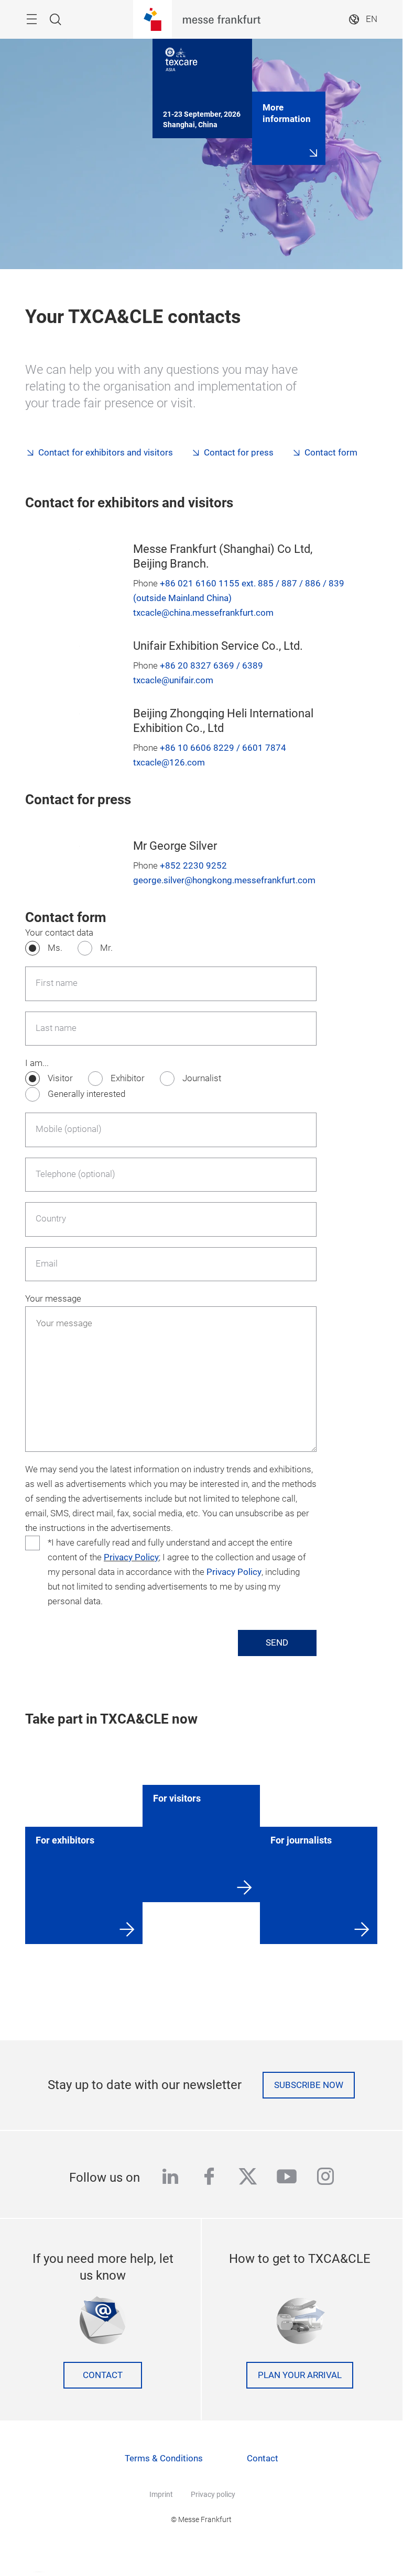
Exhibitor (128, 1078)
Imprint (161, 2494)
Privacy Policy (131, 1557)
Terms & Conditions (164, 2458)
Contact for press (239, 453)
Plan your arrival (300, 2375)
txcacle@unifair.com (173, 680)
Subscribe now (309, 2085)
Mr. (106, 948)
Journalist (202, 1078)
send (277, 1643)
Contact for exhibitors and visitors (106, 453)
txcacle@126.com (169, 763)
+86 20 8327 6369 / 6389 (211, 666)
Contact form (331, 453)
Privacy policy (213, 2494)
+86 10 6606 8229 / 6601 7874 (223, 748)
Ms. (55, 948)
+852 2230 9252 (193, 866)
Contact (103, 2375)
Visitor (60, 1078)
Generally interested (86, 1094)
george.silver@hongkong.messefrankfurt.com (224, 880)
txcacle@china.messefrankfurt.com (203, 613)
